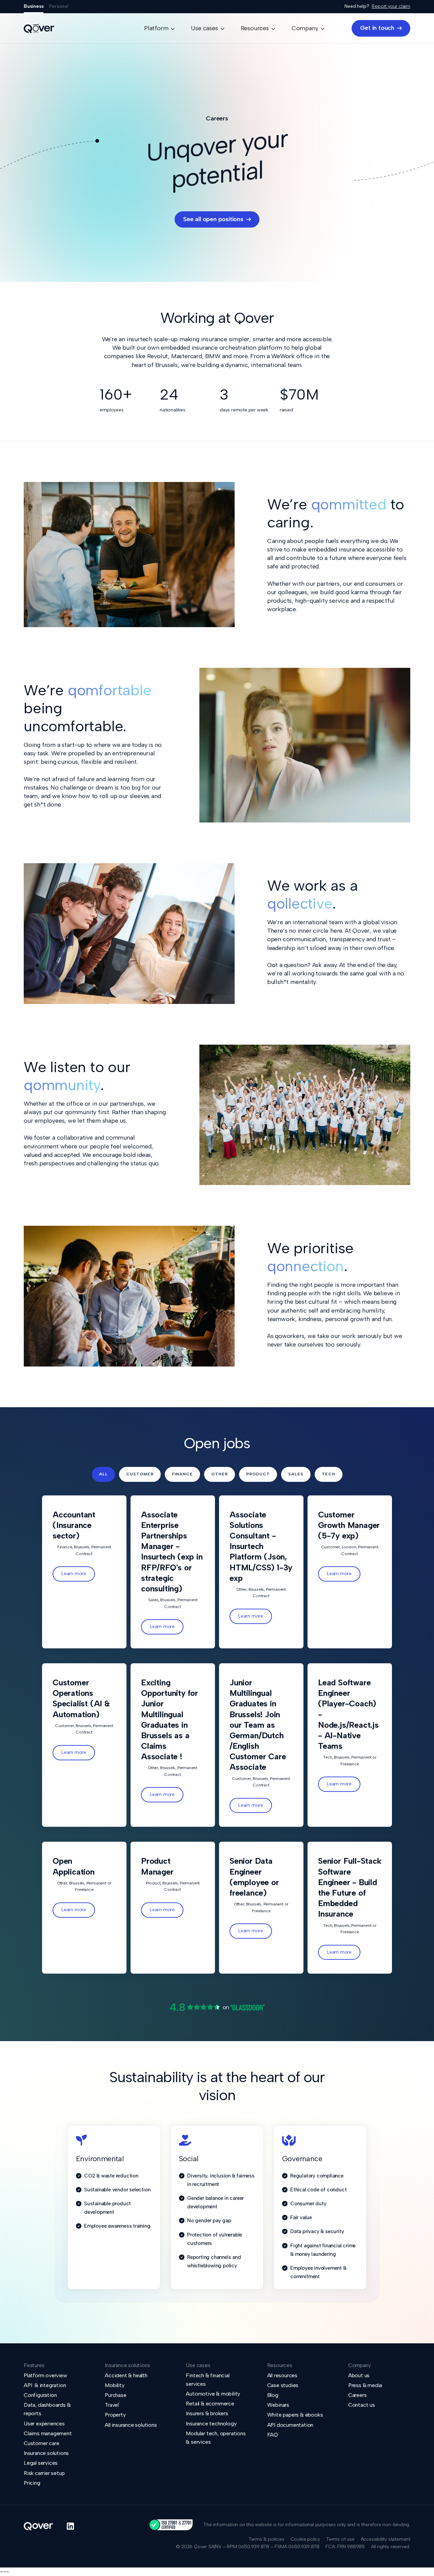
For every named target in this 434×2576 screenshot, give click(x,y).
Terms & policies (267, 2539)
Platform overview (45, 2375)
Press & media (365, 2385)
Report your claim (391, 6)
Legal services (41, 2463)
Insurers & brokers (207, 2413)
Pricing (32, 2483)
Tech (329, 1474)
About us (359, 2375)
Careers (358, 2395)
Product (258, 1474)
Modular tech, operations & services (216, 2438)
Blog (273, 2395)
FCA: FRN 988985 (345, 2547)
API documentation (290, 2425)
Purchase (115, 2395)
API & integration (45, 2385)
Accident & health (126, 2375)
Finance (182, 1474)
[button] (159, 28)
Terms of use (340, 2539)
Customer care (41, 2443)
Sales (296, 1474)
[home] (39, 28)
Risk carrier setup (44, 2473)
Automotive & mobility (213, 2394)
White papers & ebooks (295, 2415)
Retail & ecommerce (210, 2404)
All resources (282, 2375)
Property (115, 2415)
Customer (140, 1474)
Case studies (283, 2385)
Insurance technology (211, 2424)
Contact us (362, 2405)
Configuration (40, 2395)
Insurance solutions (46, 2453)
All (103, 1474)
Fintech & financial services (208, 2380)
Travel (112, 2405)
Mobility (114, 2385)
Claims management (48, 2433)
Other (220, 1474)
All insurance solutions (131, 2425)
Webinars (278, 2405)
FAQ (273, 2435)
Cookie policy (305, 2539)
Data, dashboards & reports (47, 2409)
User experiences (44, 2424)
